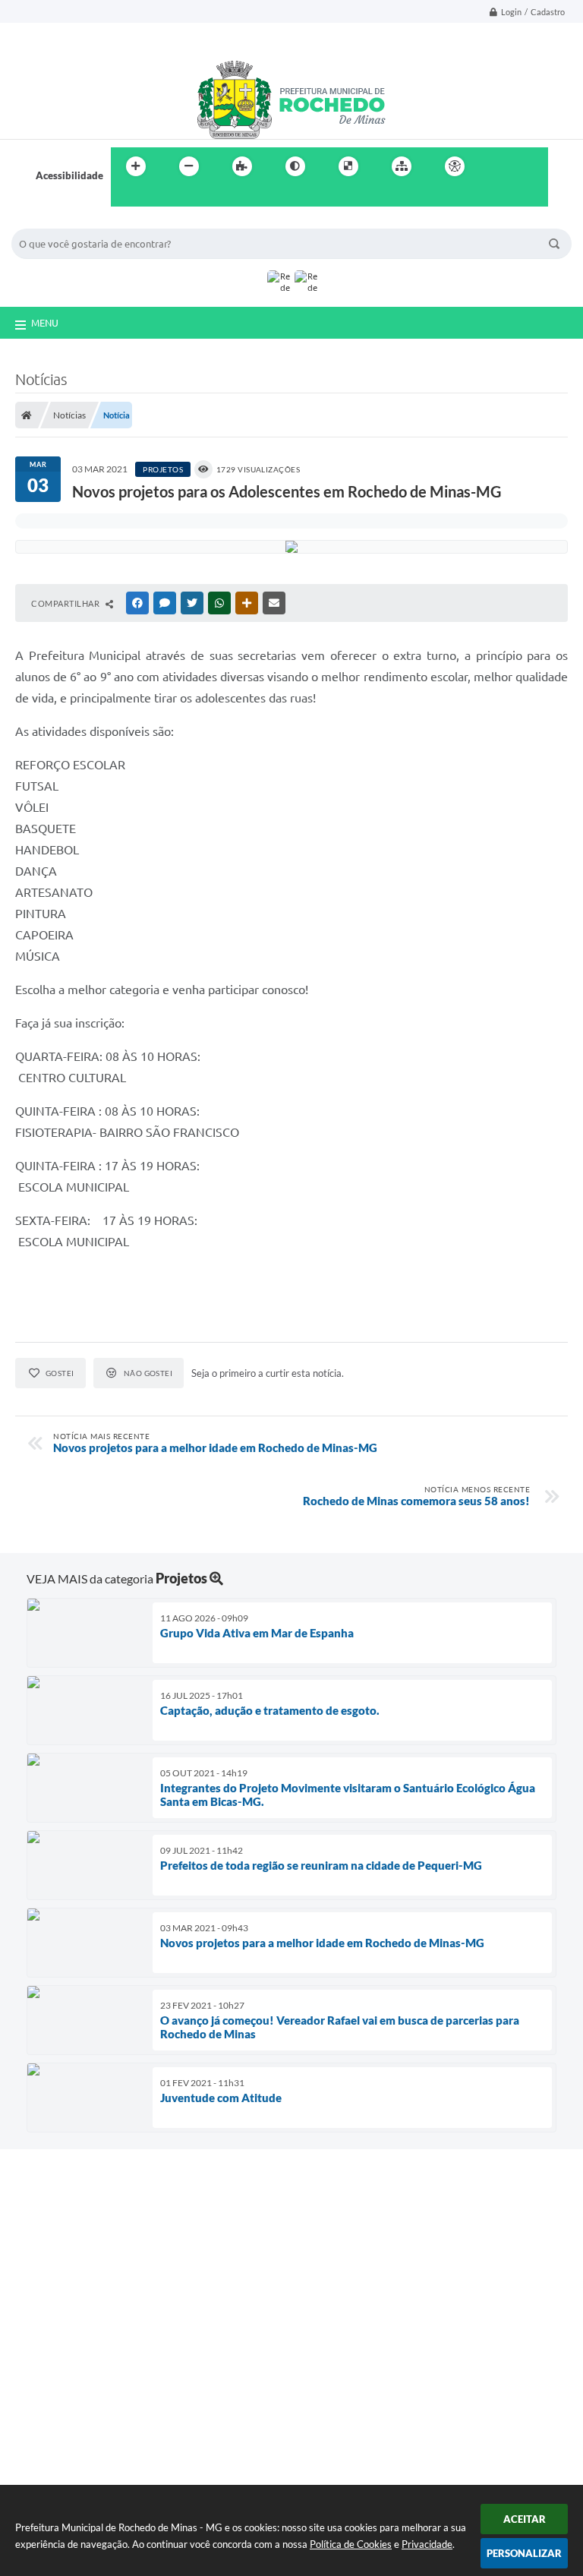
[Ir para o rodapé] (159, 197)
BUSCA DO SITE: (56, 221)
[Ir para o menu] (531, 166)
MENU (45, 323)
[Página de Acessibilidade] (455, 166)
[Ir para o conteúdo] (498, 166)
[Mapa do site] (402, 166)
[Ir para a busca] (126, 197)
